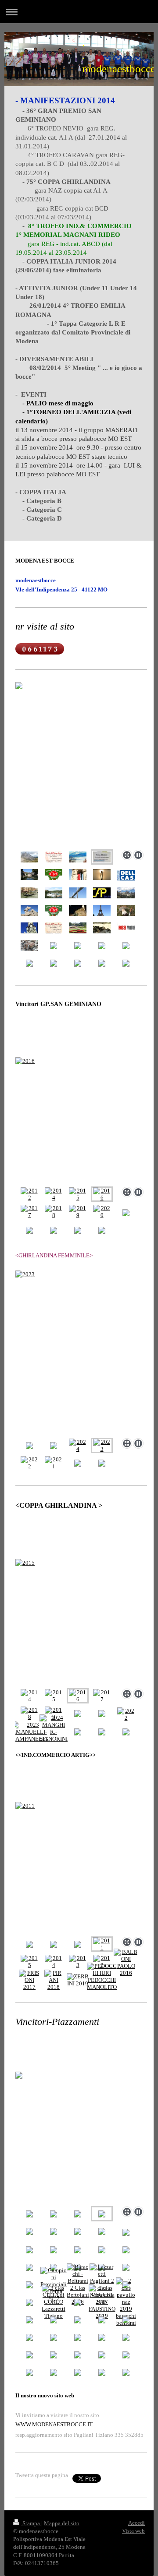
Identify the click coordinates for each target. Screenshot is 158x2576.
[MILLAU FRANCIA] (78, 893)
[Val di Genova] (126, 910)
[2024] (78, 1446)
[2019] (78, 1212)
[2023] (81, 1353)
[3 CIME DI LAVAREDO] (29, 857)
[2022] (29, 1463)
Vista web (133, 2531)
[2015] (78, 1194)
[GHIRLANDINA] (29, 928)
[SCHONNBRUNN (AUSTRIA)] (78, 928)
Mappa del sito (62, 2523)
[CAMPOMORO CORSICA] (29, 910)
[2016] (81, 1120)
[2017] (29, 1212)
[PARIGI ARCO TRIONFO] (78, 875)
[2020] (102, 1212)
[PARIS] (102, 910)
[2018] (54, 1212)
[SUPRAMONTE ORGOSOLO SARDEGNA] (102, 928)
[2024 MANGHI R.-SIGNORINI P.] (54, 1732)
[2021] (54, 1463)
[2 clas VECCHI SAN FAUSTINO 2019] (102, 2302)
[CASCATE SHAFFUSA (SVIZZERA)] (54, 893)
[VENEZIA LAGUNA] (102, 875)
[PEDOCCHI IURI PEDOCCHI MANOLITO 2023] (102, 1980)
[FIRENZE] (78, 910)
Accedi (136, 2523)
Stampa (31, 2523)
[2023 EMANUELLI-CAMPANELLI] (29, 1732)
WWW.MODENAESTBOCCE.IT (54, 2424)
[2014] (54, 1194)
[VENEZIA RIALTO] (29, 893)
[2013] (78, 1962)
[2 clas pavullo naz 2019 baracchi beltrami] (126, 2302)
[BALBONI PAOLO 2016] (126, 1963)
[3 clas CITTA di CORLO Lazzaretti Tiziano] (54, 2302)
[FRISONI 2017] (30, 1980)
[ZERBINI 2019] (78, 1980)
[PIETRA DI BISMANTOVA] (78, 857)
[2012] (29, 1194)
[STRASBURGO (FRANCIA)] (29, 875)
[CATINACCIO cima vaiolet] (126, 893)
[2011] (81, 1868)
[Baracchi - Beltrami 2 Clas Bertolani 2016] (78, 2284)
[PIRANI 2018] (54, 1980)
